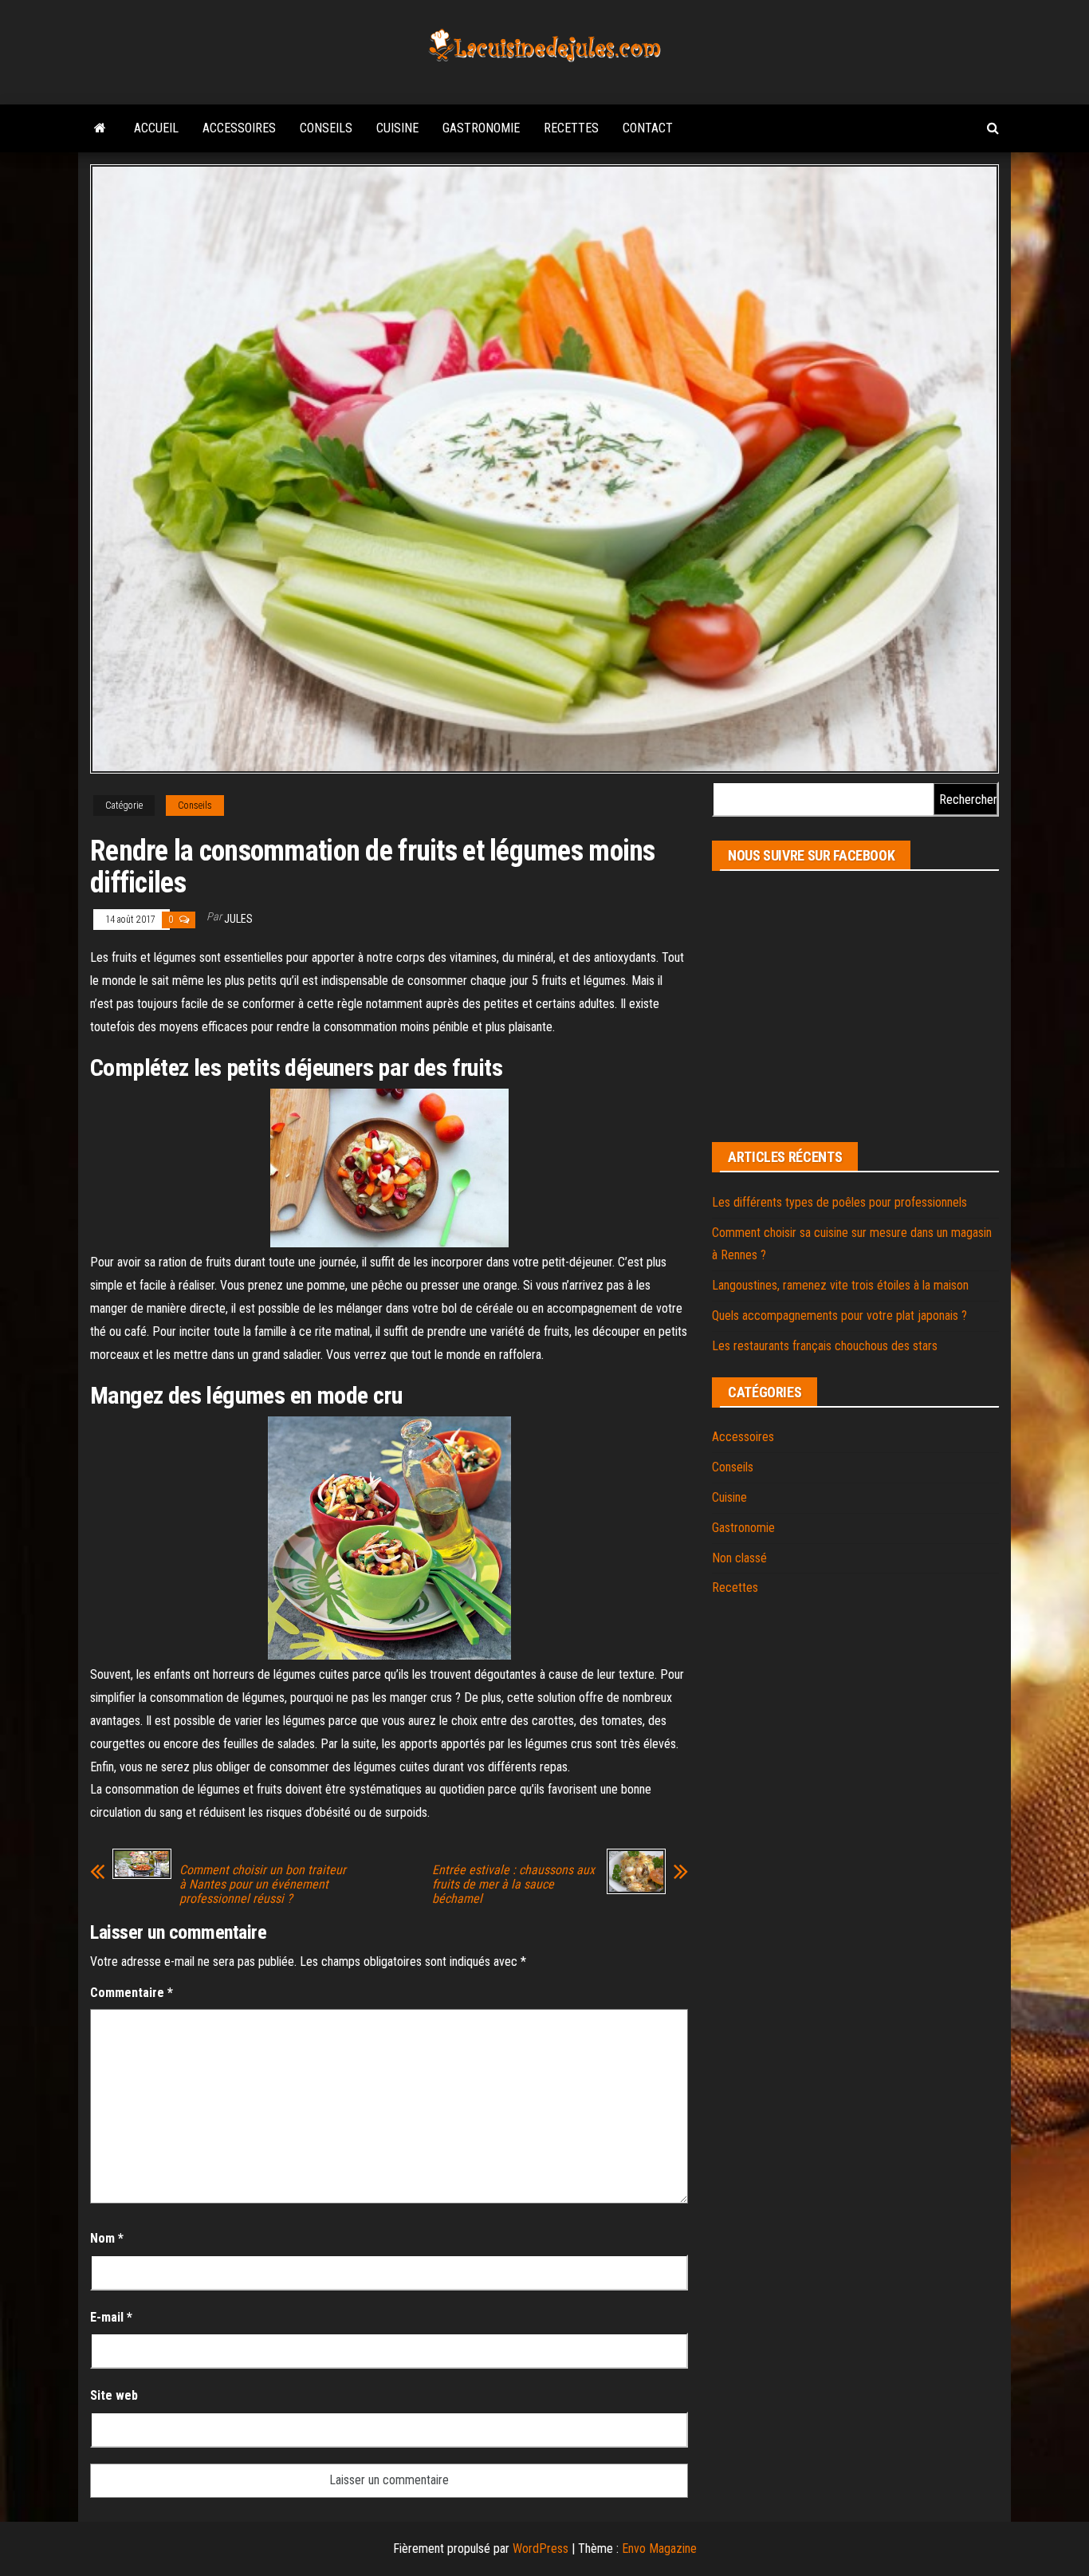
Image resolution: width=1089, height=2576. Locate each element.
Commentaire (132, 1993)
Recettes (571, 128)
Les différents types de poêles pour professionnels (839, 1202)
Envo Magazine (659, 2548)
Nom (107, 2238)
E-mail (111, 2317)
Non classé (739, 1558)
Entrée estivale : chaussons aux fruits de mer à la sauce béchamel (513, 1885)
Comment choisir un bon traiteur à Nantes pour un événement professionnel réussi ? (263, 1885)
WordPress (541, 2548)
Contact (648, 128)
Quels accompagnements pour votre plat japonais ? (839, 1316)
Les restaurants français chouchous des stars (825, 1346)
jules (238, 919)
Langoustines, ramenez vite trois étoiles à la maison (840, 1285)
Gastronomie (481, 128)
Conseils (326, 128)
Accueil (156, 128)
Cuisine (397, 128)
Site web (114, 2395)
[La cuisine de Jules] (100, 128)
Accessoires (239, 128)
